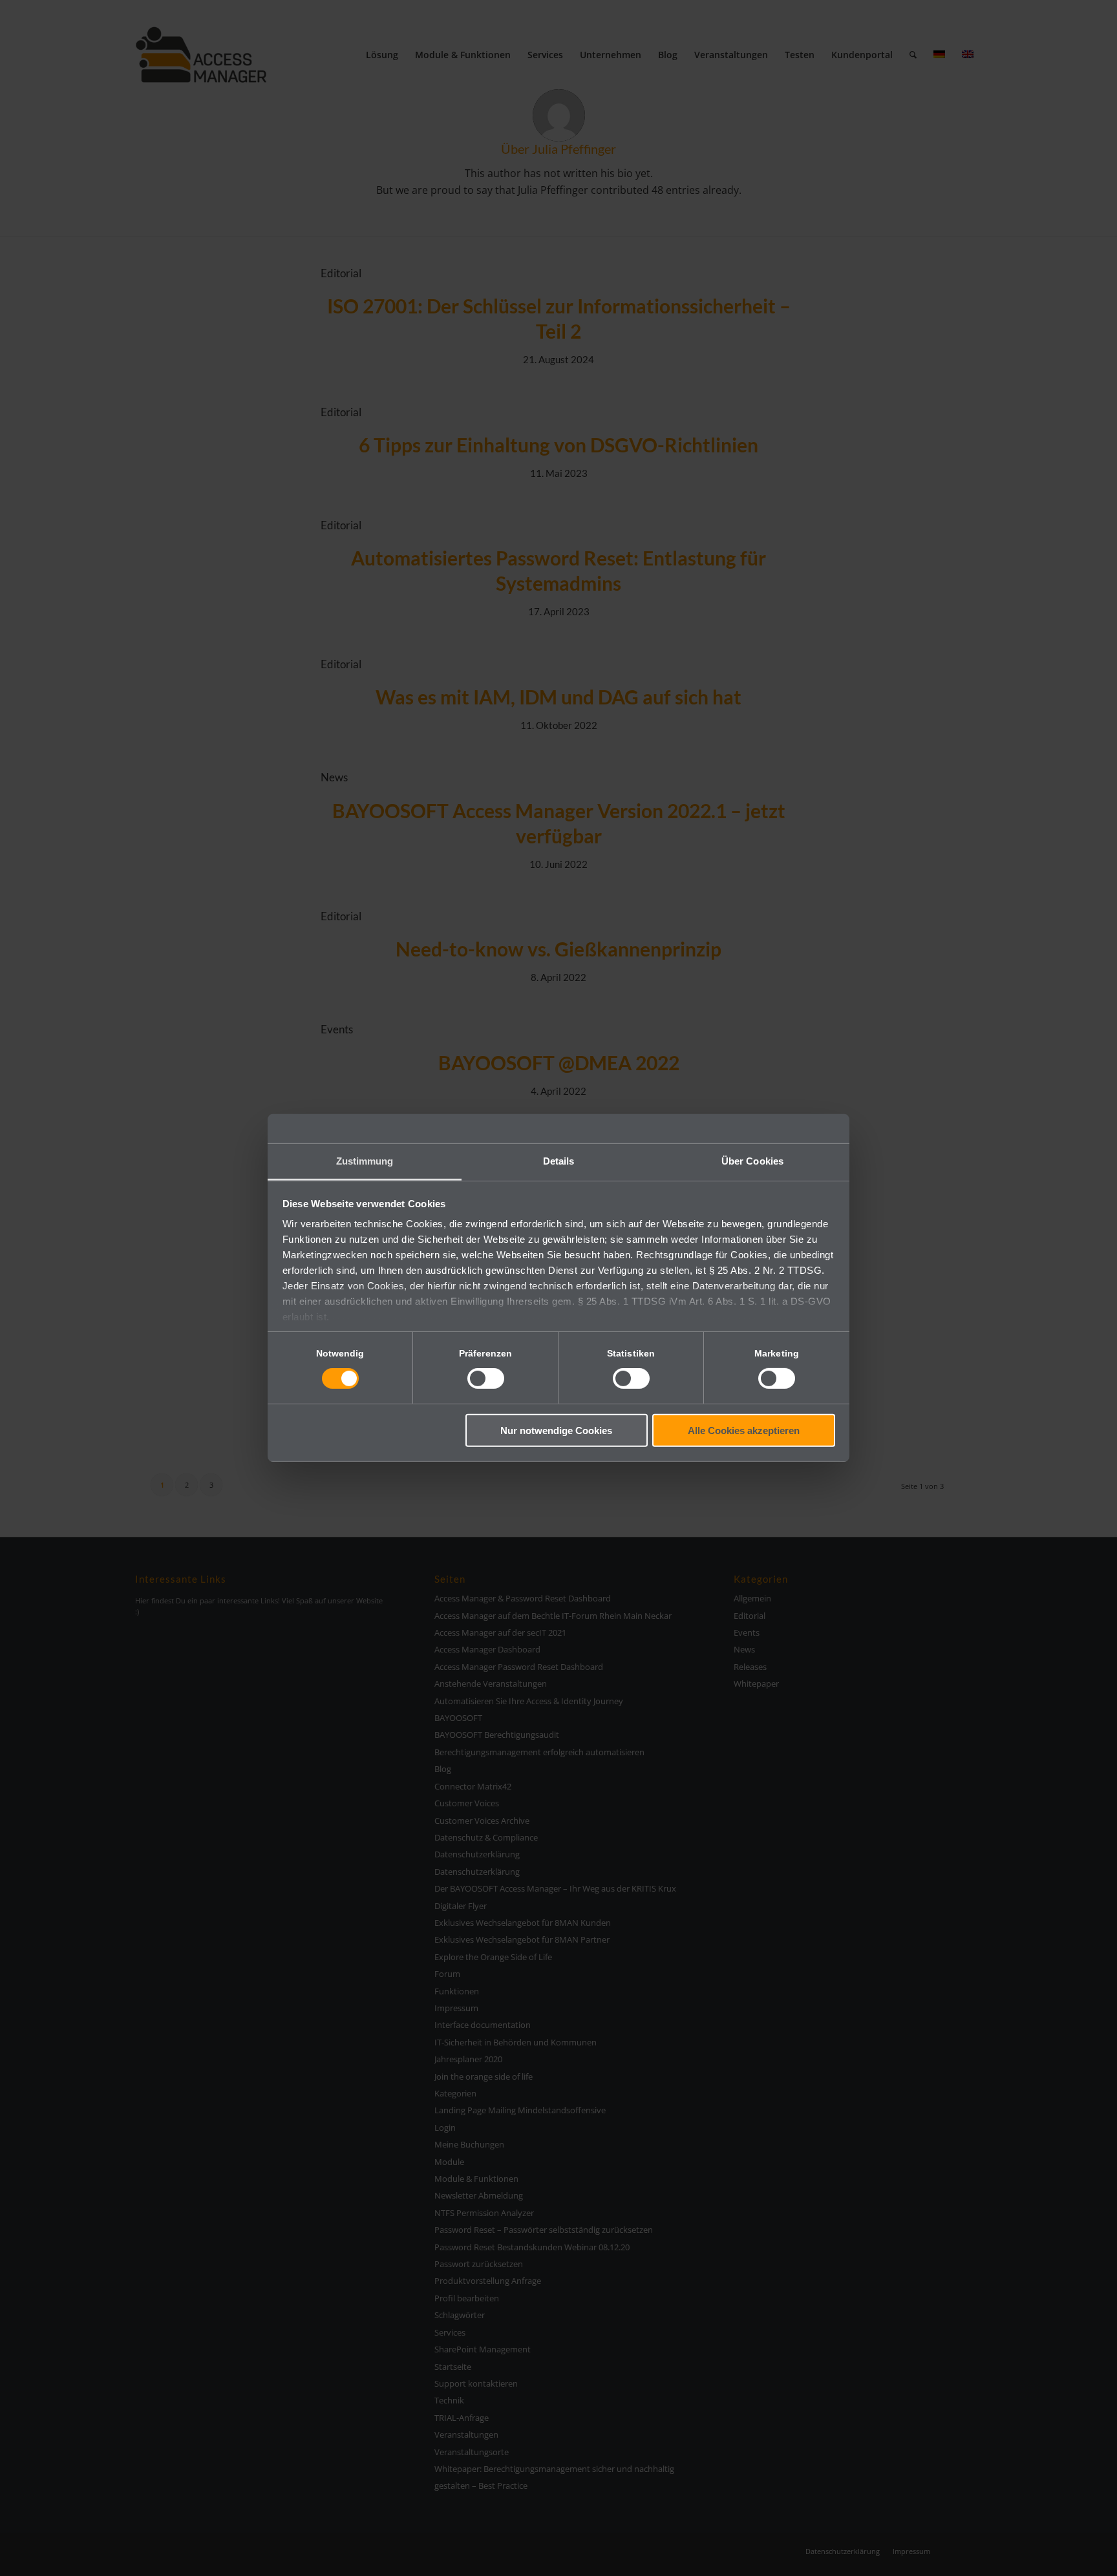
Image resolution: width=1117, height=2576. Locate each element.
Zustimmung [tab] (365, 1161)
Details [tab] (559, 1161)
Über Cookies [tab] (752, 1161)
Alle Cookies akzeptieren (744, 1431)
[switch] (486, 1378)
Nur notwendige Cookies (556, 1431)
